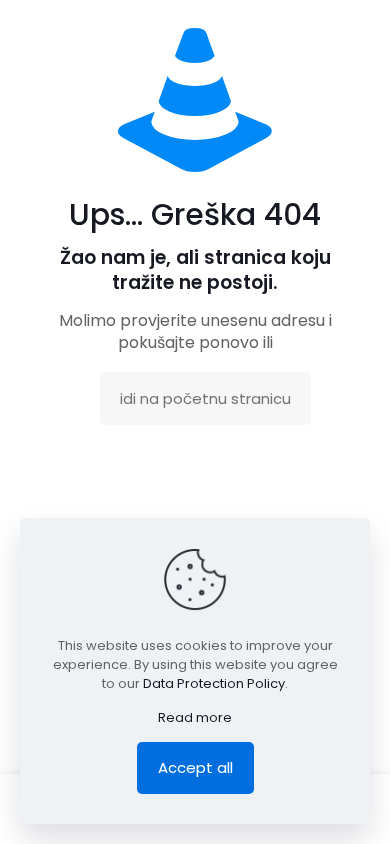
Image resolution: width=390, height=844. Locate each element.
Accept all (195, 767)
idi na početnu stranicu (205, 398)
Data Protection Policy (214, 683)
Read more (195, 717)
